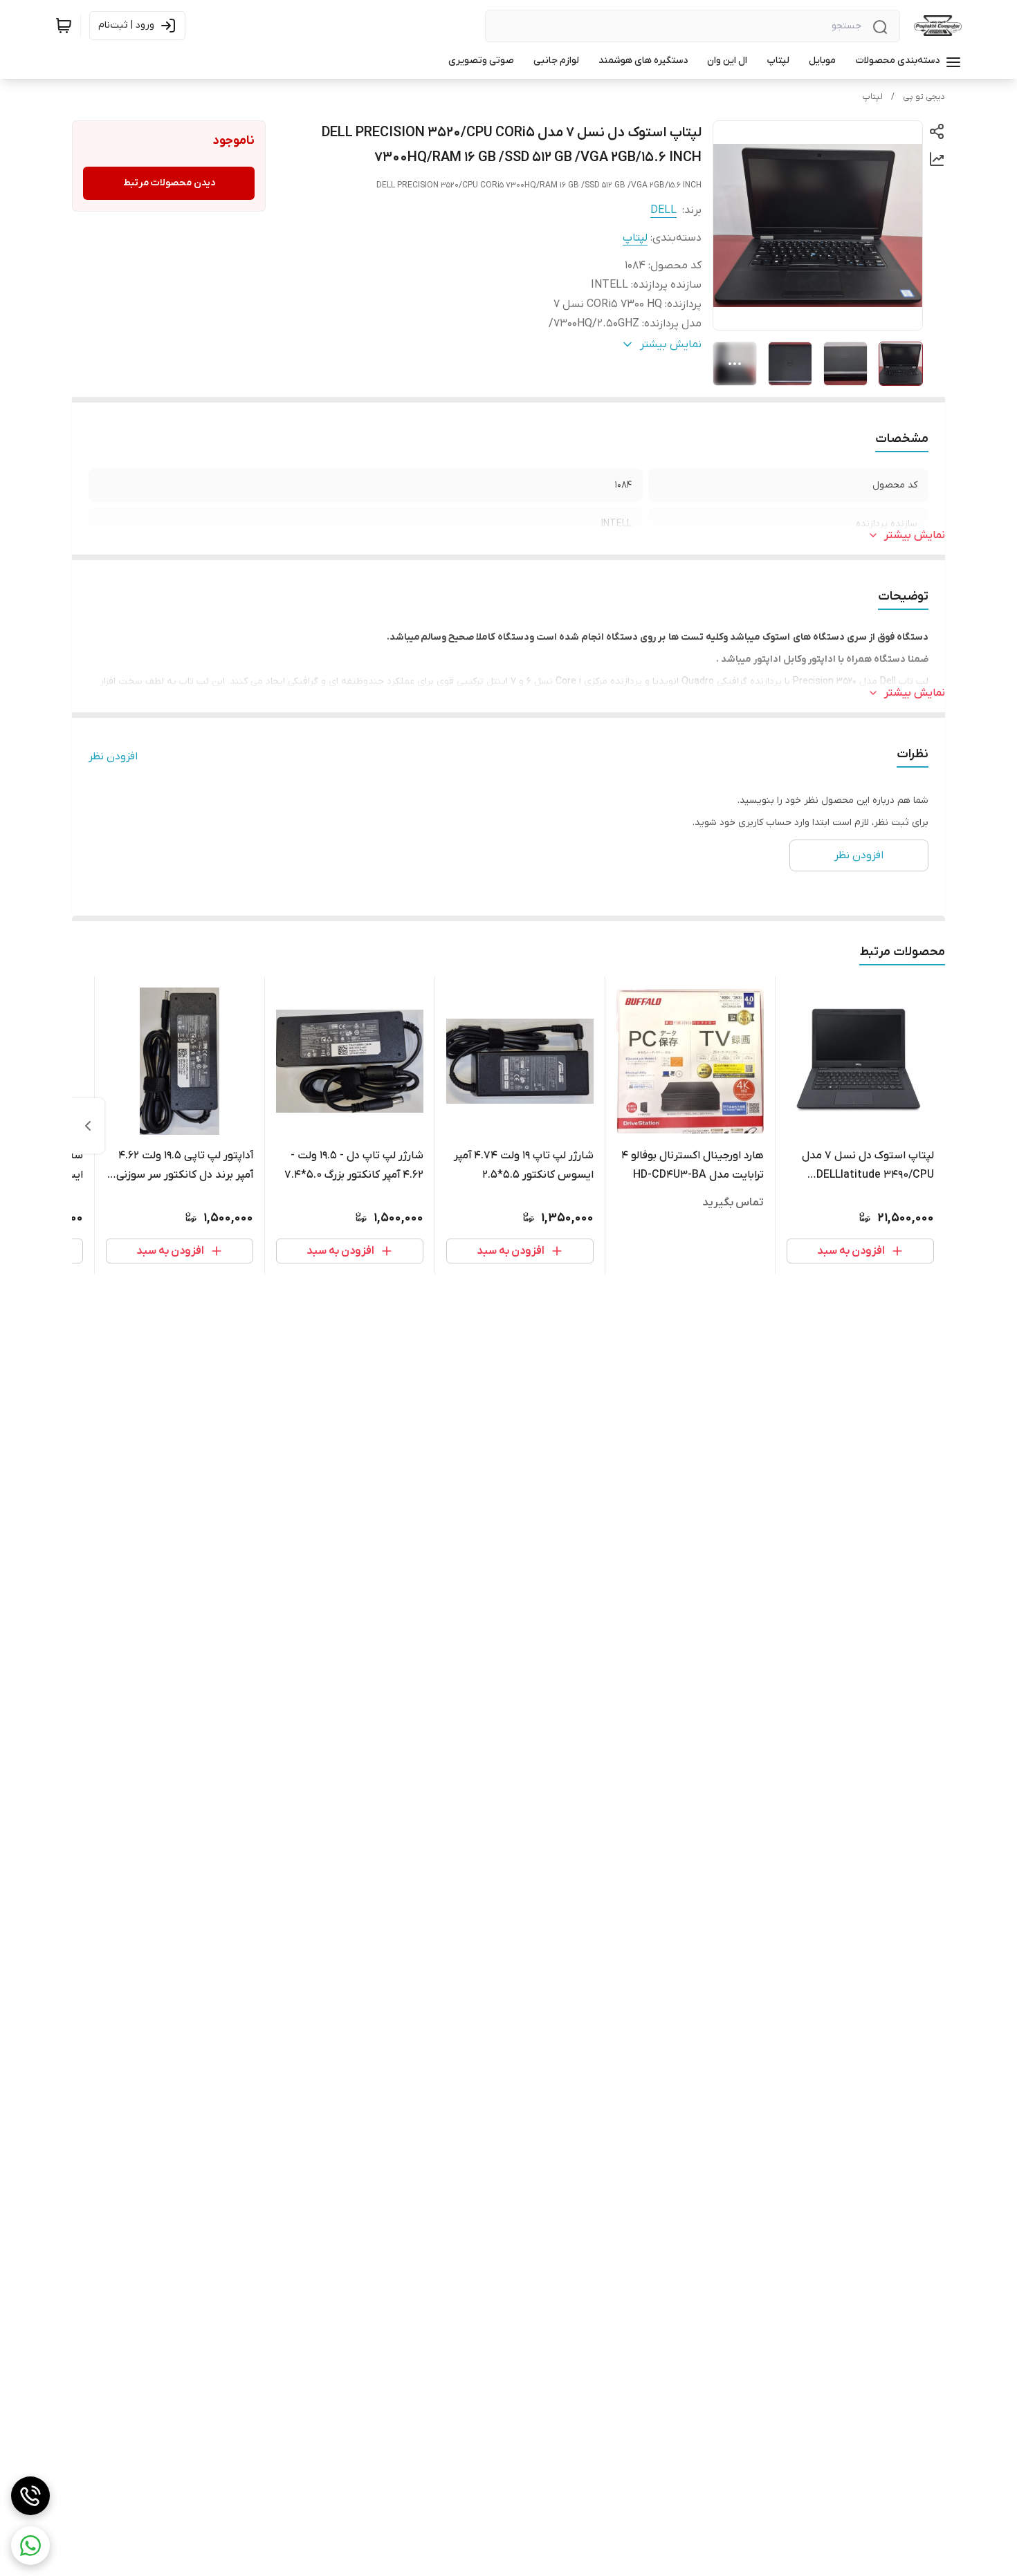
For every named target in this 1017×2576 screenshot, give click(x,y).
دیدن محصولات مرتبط (169, 183)
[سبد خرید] (64, 26)
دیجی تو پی (924, 97)
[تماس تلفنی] (30, 2496)
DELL (663, 210)
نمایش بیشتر (915, 535)
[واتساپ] (30, 2546)
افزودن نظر (113, 757)
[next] (88, 1126)
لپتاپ (872, 97)
